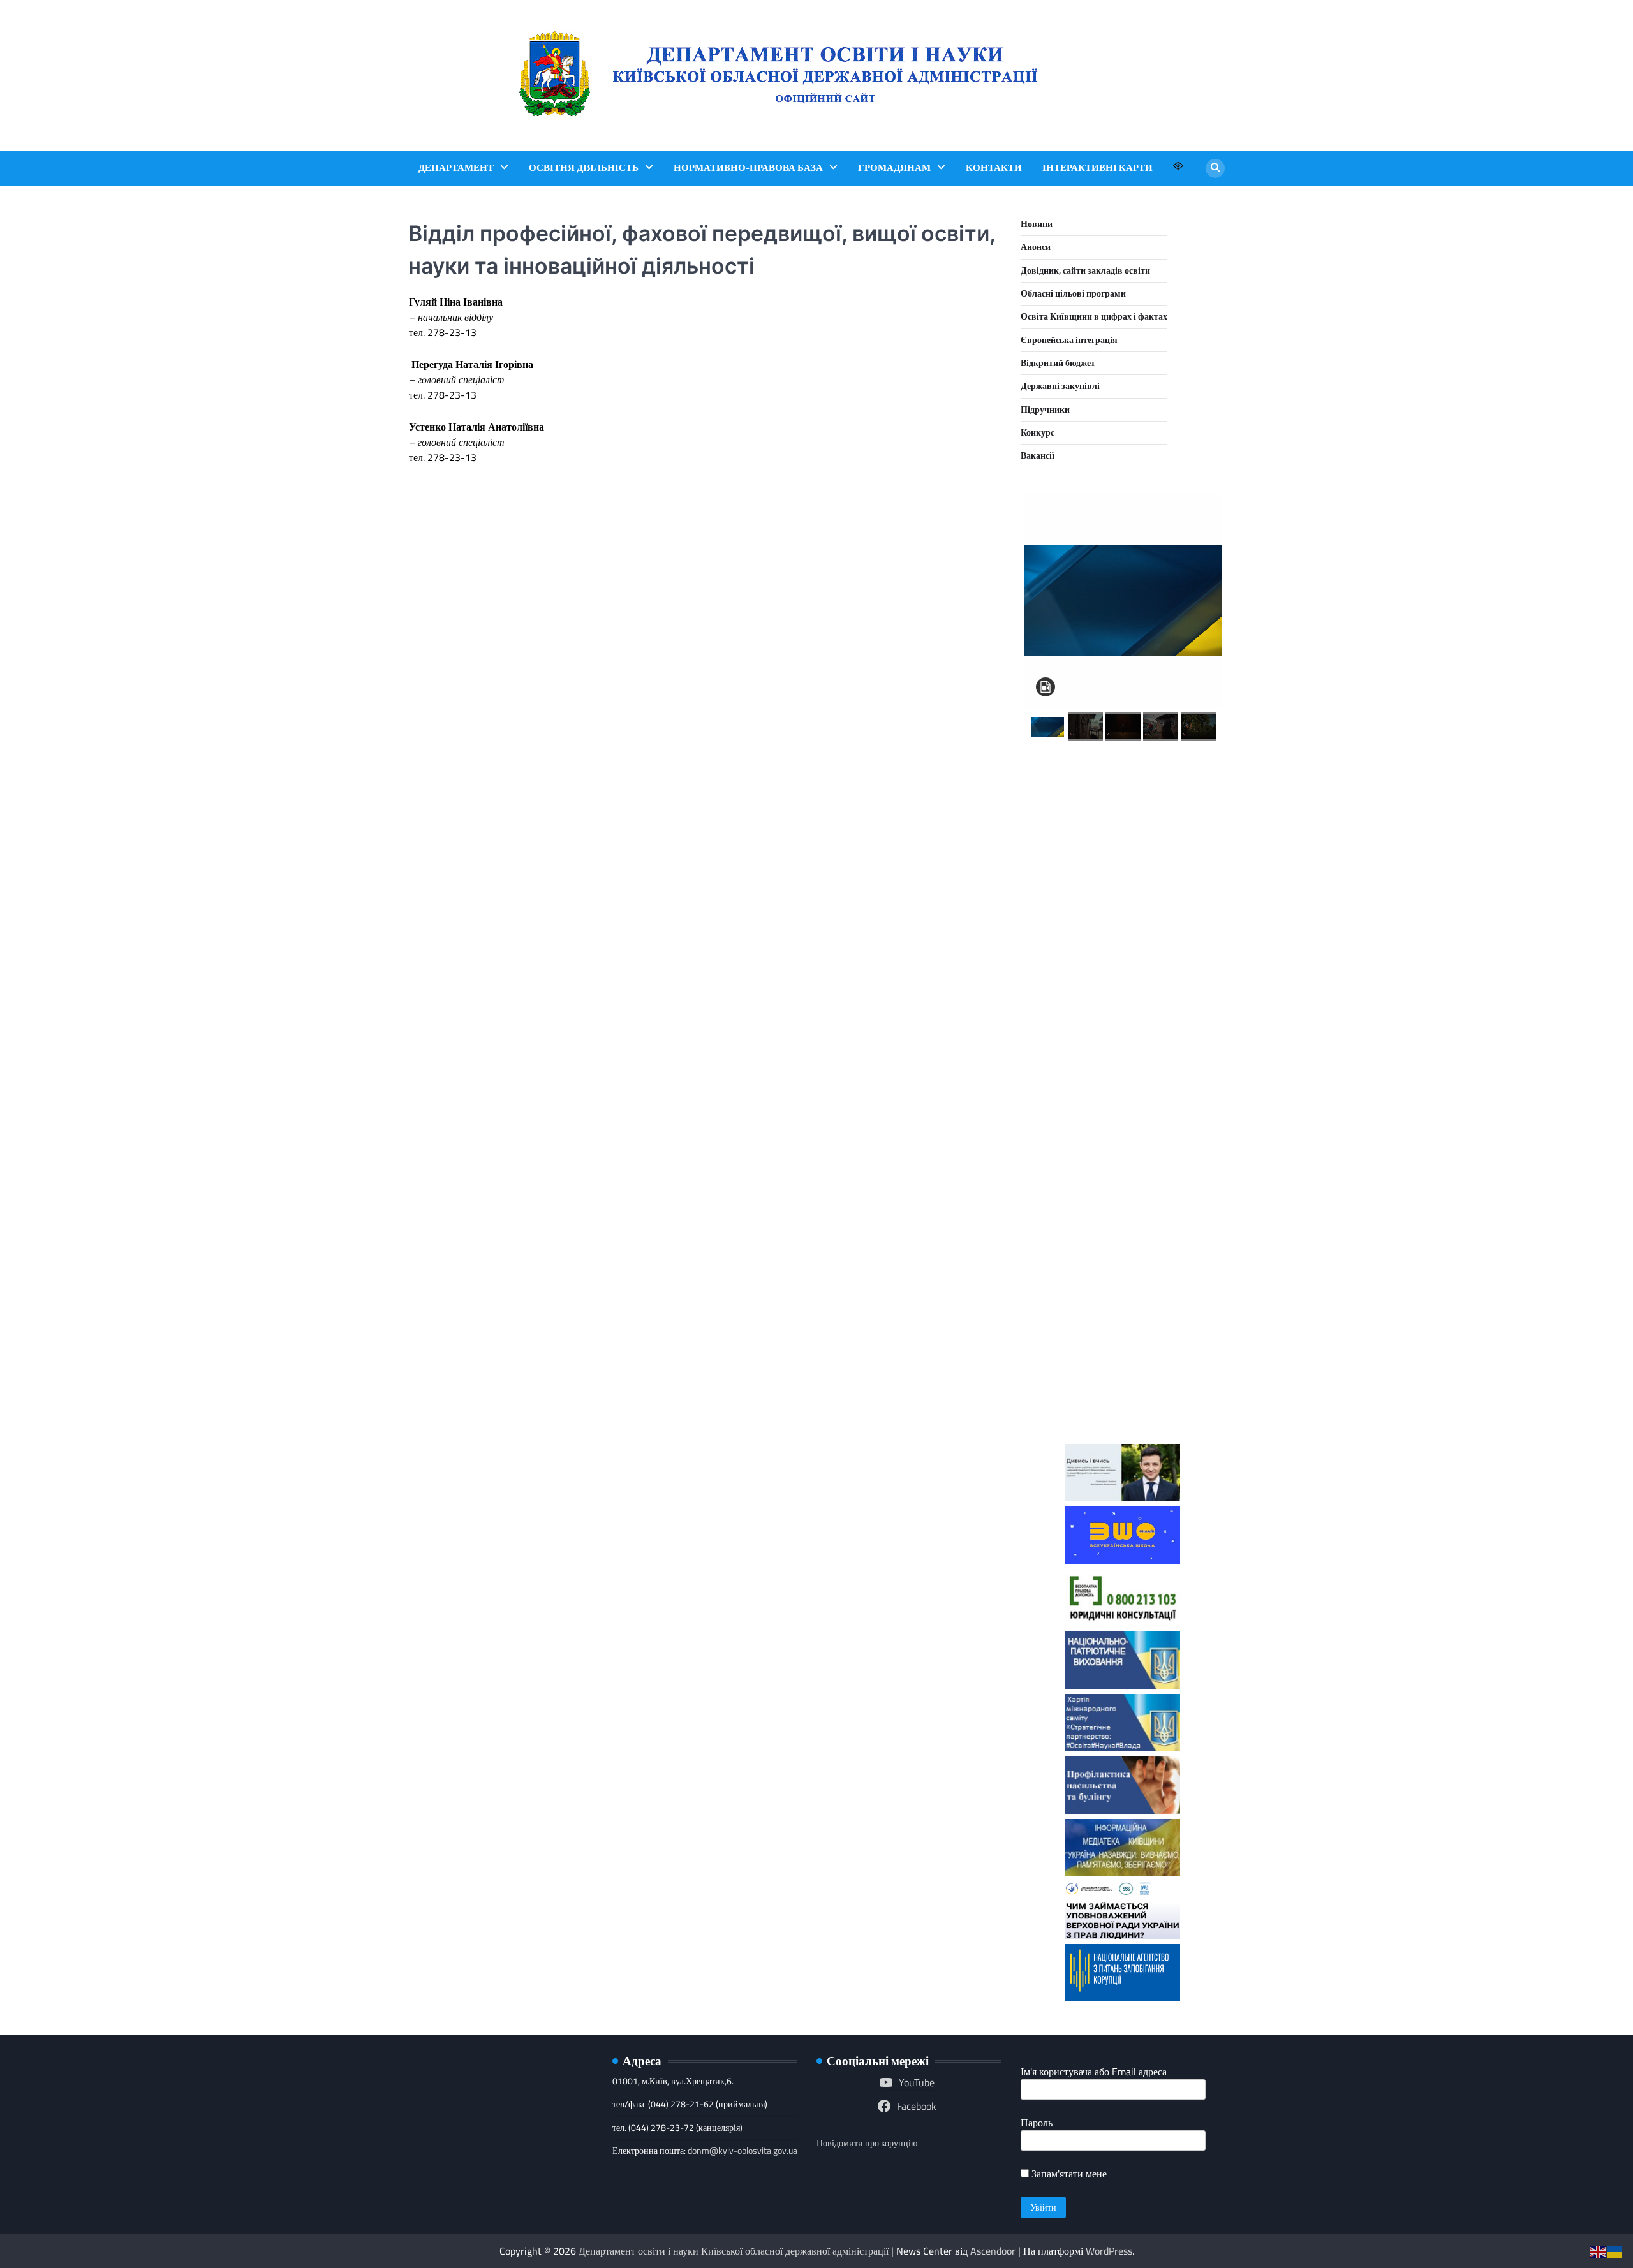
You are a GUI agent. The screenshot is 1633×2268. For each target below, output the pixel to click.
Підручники (1045, 409)
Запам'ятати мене (1068, 2174)
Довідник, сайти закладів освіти (1085, 270)
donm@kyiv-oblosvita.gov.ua (743, 2151)
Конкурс (1038, 432)
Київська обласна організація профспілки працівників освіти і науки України (1123, 1366)
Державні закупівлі (1060, 386)
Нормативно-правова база (748, 168)
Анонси (1036, 247)
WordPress (1109, 2251)
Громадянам (894, 168)
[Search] (1215, 168)
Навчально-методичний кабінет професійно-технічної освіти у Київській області (1123, 1060)
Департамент (456, 168)
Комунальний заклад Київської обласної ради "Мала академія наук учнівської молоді (1123, 939)
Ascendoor (993, 2251)
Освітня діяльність (584, 168)
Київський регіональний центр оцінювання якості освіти (1123, 1254)
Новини (1037, 224)
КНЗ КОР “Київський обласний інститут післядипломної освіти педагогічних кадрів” (1123, 819)
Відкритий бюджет (1058, 363)
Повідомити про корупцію (867, 2143)
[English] (1599, 2251)
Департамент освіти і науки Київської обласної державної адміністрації (734, 2251)
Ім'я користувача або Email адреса (1094, 2072)
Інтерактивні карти (1097, 168)
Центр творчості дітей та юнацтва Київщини (1123, 1162)
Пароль (1037, 2123)
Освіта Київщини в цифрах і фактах (1094, 316)
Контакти (994, 168)
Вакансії (1038, 455)
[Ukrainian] (1615, 2251)
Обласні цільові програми (1073, 293)
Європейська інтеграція (1069, 340)
